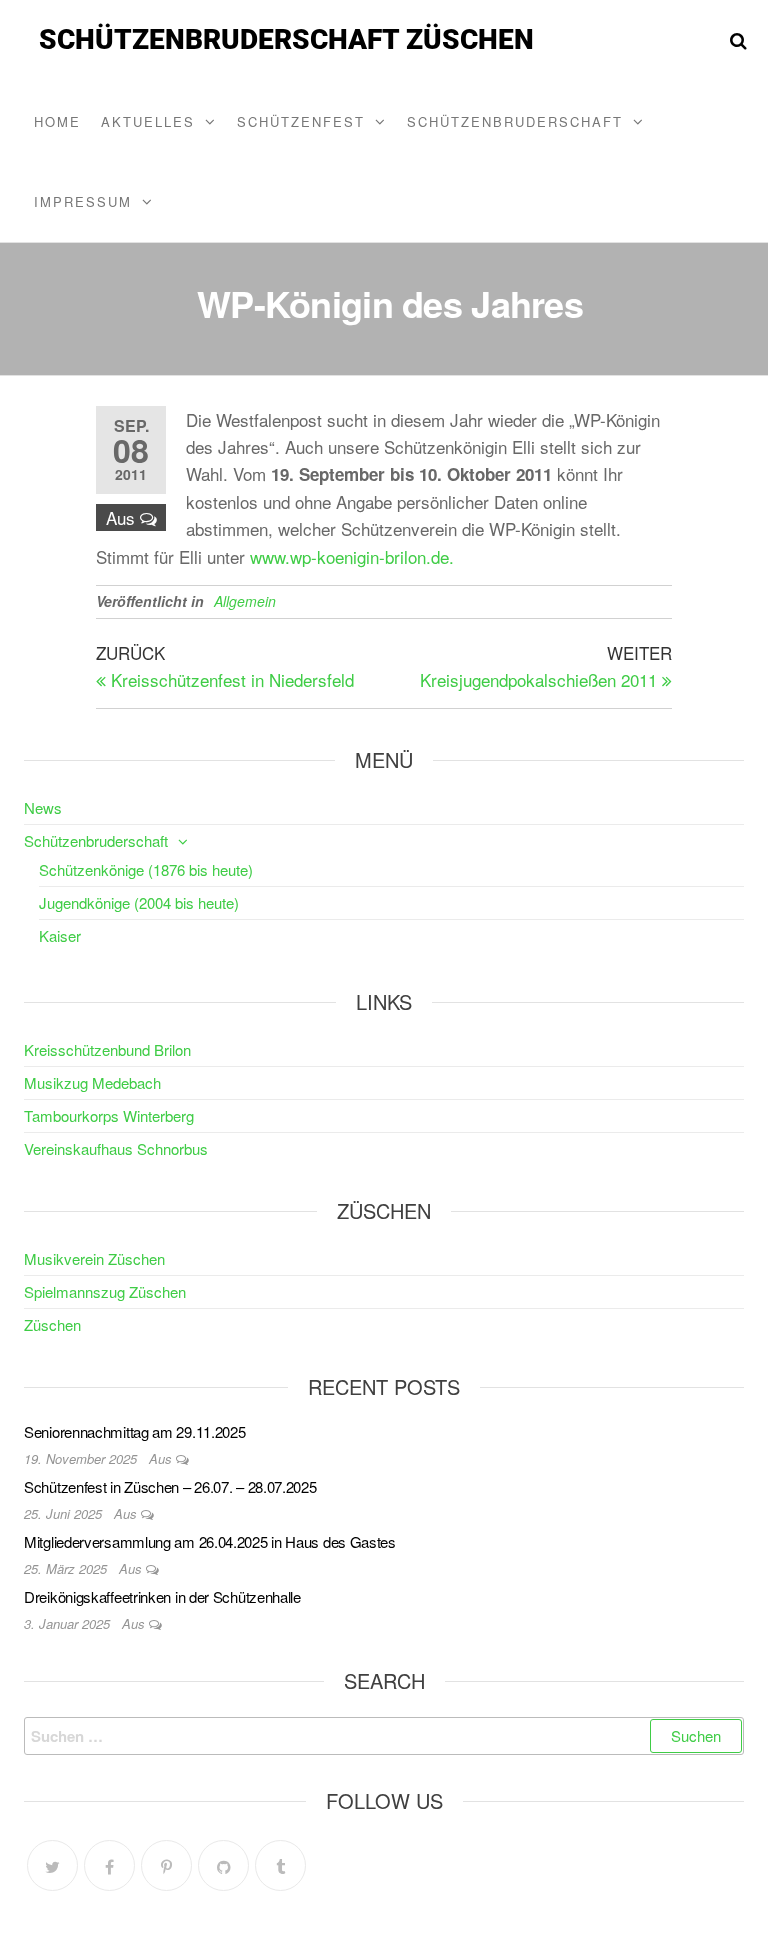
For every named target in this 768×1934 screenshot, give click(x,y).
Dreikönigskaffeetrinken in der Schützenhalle (162, 1596)
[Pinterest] (166, 1865)
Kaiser (60, 935)
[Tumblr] (280, 1865)
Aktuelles (148, 121)
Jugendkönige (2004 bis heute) (139, 902)
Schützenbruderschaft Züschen (286, 39)
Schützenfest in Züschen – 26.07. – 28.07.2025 (170, 1486)
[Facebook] (109, 1865)
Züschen (52, 1324)
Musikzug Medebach (92, 1082)
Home (57, 121)
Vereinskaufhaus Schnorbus (116, 1148)
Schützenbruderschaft (515, 121)
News (43, 807)
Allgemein (245, 601)
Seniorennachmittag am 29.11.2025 (134, 1431)
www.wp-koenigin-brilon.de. (352, 556)
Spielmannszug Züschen (105, 1291)
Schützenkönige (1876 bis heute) (146, 869)
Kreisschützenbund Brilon (107, 1049)
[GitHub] (223, 1865)
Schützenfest (301, 121)
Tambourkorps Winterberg (109, 1115)
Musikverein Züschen (94, 1258)
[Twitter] (52, 1865)
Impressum (83, 201)
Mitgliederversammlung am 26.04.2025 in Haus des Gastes (210, 1541)
